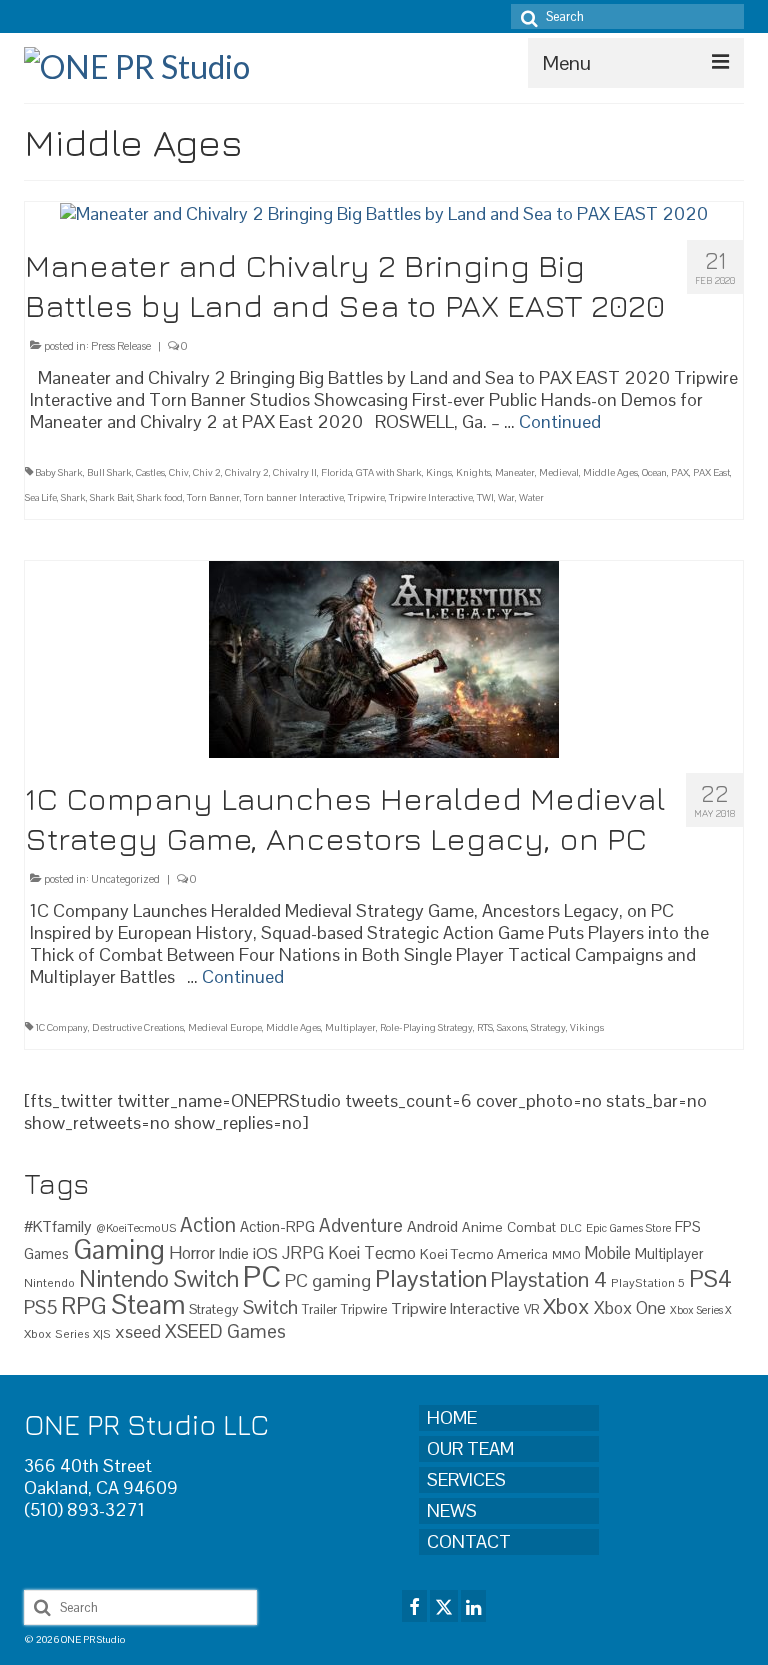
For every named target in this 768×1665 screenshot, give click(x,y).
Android (432, 1227)
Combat (531, 1227)
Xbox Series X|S (67, 1333)
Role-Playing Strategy (426, 1027)
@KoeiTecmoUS (136, 1228)
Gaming (119, 1249)
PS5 (40, 1307)
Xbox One (630, 1308)
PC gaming (328, 1280)
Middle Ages (610, 472)
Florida (336, 472)
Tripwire (366, 497)
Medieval (559, 472)
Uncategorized (125, 879)
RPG (84, 1306)
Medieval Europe (225, 1027)
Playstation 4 (549, 1279)
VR (531, 1309)
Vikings (587, 1027)
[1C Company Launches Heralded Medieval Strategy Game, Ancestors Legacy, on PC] (384, 657)
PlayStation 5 (648, 1282)
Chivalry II (295, 472)
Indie (234, 1253)
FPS (688, 1227)
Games (46, 1254)
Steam (148, 1305)
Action (208, 1225)
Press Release (121, 346)
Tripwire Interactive (431, 497)
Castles (150, 472)
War (506, 497)
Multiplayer (350, 1027)
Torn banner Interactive (294, 497)
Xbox (566, 1306)
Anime (482, 1227)
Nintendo (49, 1282)
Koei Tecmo (372, 1253)
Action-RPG (277, 1226)
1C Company (61, 1027)
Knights (473, 472)
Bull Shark (109, 472)
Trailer (319, 1309)
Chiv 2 (207, 472)
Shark (73, 497)
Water (531, 497)
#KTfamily (58, 1226)
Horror (192, 1253)
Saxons (512, 1027)
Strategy (548, 1027)
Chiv (179, 472)
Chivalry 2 (247, 472)
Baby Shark (59, 472)
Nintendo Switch (159, 1279)
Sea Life (41, 497)
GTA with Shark (389, 472)
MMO (566, 1254)
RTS (485, 1027)
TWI (485, 497)
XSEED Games (225, 1331)
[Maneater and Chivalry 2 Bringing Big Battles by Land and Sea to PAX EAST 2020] (384, 212)
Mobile (608, 1253)
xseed (138, 1331)
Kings (439, 472)
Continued (560, 421)
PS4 (710, 1279)
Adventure (361, 1225)
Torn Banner (213, 497)
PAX (680, 472)
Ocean (654, 472)
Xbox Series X (701, 1310)
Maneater (515, 472)
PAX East (711, 472)
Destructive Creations (138, 1027)
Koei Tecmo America (484, 1254)
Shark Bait (111, 497)
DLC (571, 1228)
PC (262, 1277)
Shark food (160, 497)
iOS (265, 1253)
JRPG (303, 1253)
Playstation (431, 1278)
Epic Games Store (628, 1228)
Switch (270, 1307)
